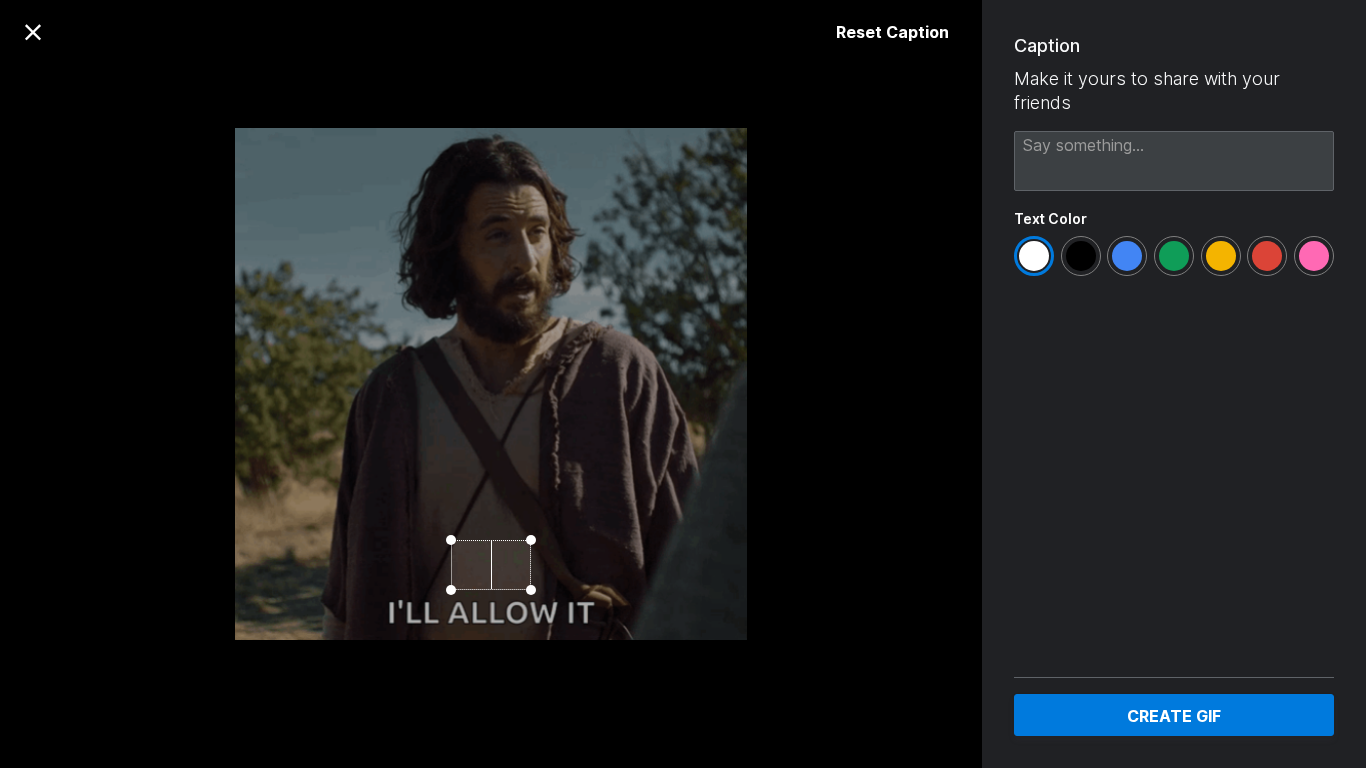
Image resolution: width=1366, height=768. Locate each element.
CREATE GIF (1174, 716)
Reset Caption (892, 32)
